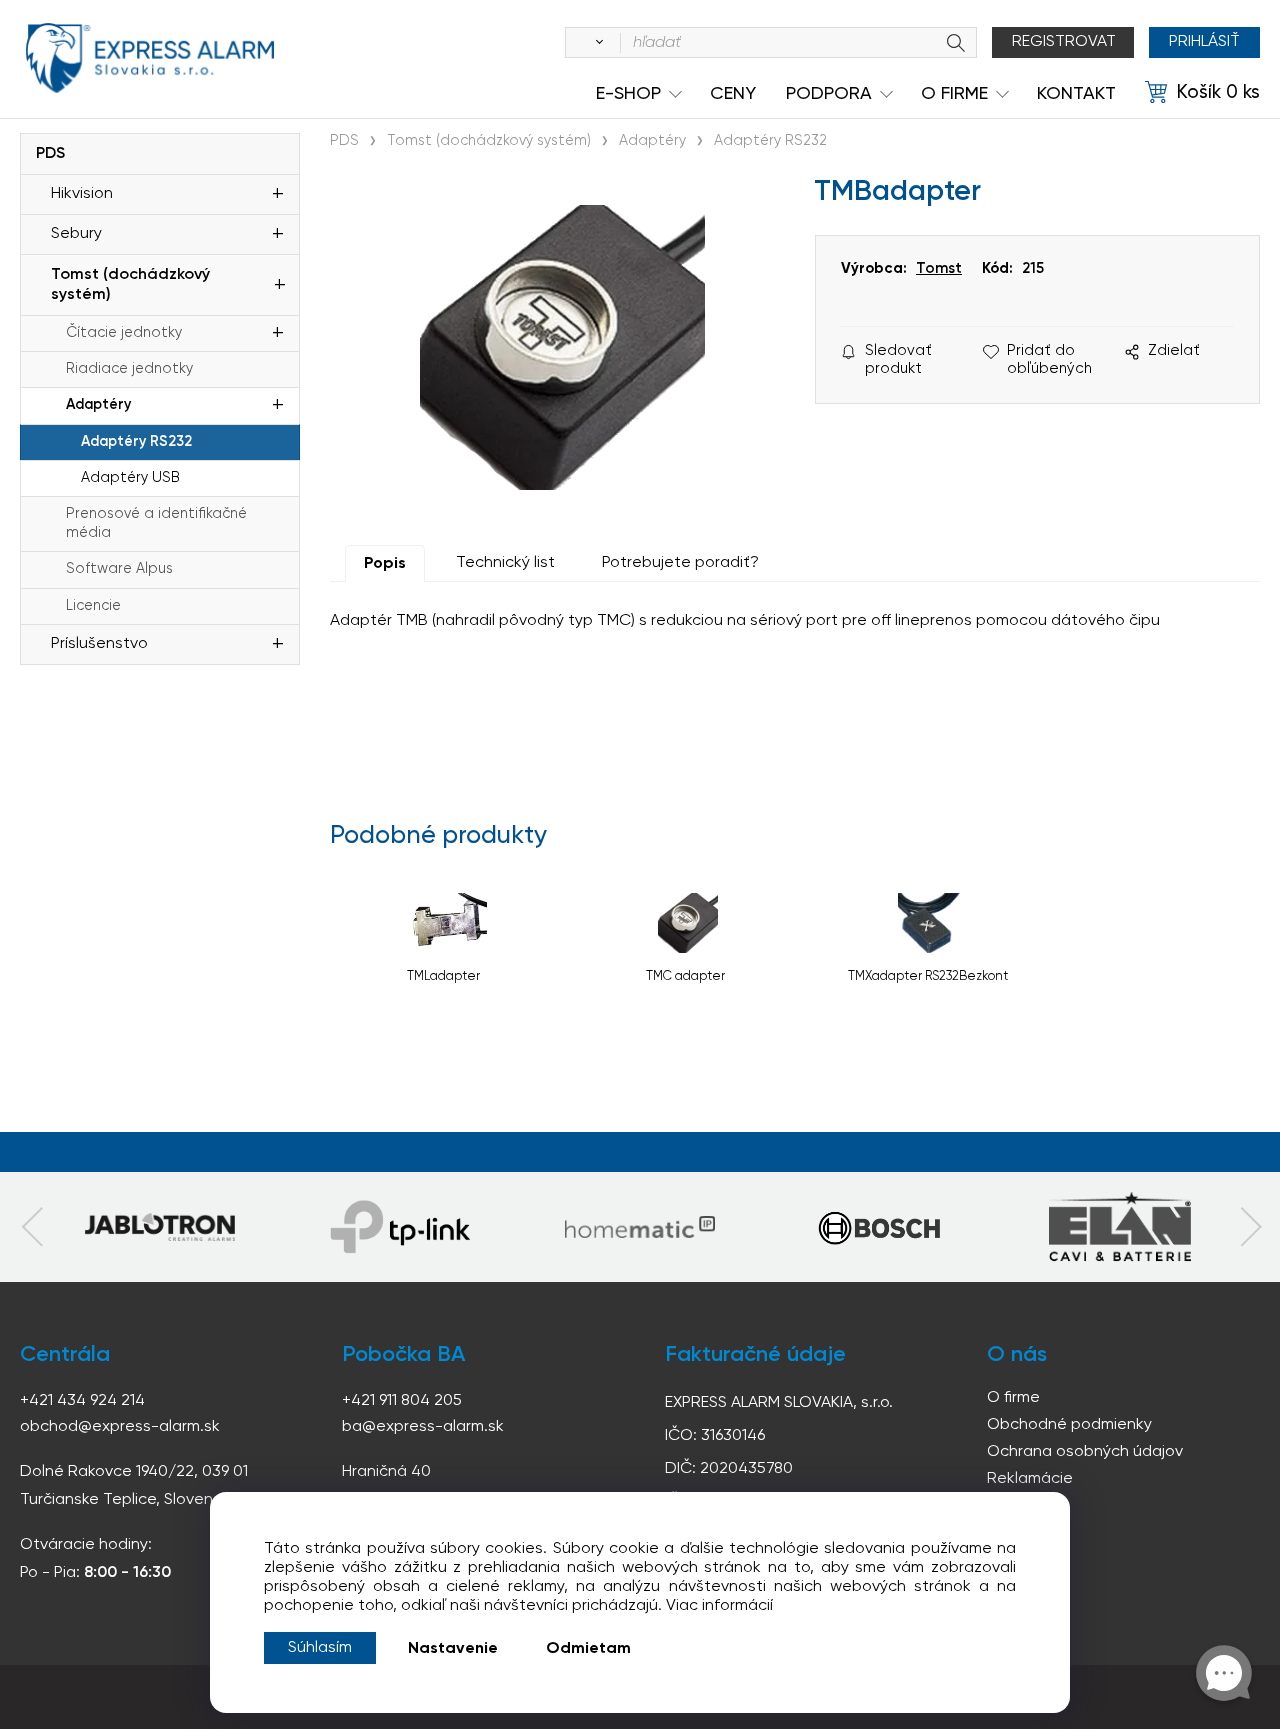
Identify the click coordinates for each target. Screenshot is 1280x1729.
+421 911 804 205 (402, 1401)
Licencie (93, 606)
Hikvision (82, 194)
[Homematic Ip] (640, 1227)
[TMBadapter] (563, 347)
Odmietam (588, 1649)
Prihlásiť (1204, 42)
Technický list (505, 563)
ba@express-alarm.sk (423, 1427)
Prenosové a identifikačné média (156, 523)
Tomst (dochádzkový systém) (130, 285)
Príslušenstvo (99, 644)
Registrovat (1064, 42)
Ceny (733, 94)
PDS (50, 154)
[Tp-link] (160, 1227)
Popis (385, 564)
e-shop (628, 94)
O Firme (954, 94)
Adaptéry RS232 (136, 442)
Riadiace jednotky (129, 369)
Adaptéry (98, 405)
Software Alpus (119, 569)
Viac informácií (719, 1606)
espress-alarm (150, 58)
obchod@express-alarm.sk (120, 1427)
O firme (1013, 1398)
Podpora (829, 94)
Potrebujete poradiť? (680, 563)
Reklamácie (1030, 1479)
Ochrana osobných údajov (1085, 1452)
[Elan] (1120, 1227)
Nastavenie (453, 1649)
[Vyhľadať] (596, 43)
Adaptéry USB (130, 478)
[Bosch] (880, 1227)
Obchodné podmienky (1069, 1425)
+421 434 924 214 (82, 1401)
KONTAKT (1076, 94)
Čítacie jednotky (124, 333)
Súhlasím (320, 1648)
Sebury (76, 234)
